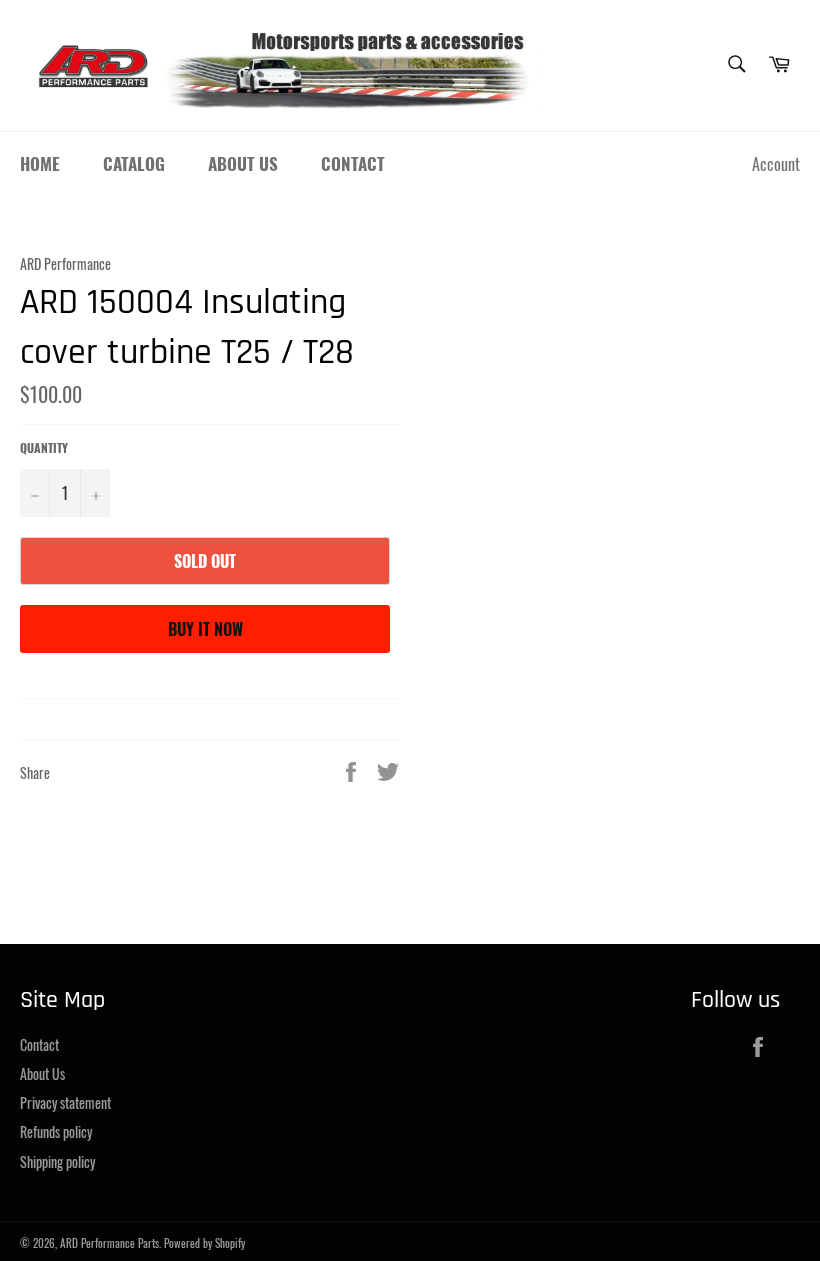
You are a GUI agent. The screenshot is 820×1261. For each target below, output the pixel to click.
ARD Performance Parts (109, 1243)
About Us (243, 163)
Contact (353, 163)
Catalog (134, 163)
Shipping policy (57, 1161)
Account (776, 164)
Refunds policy (56, 1131)
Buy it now (205, 629)
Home (40, 163)
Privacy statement (65, 1102)
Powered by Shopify (204, 1243)
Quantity (44, 448)
